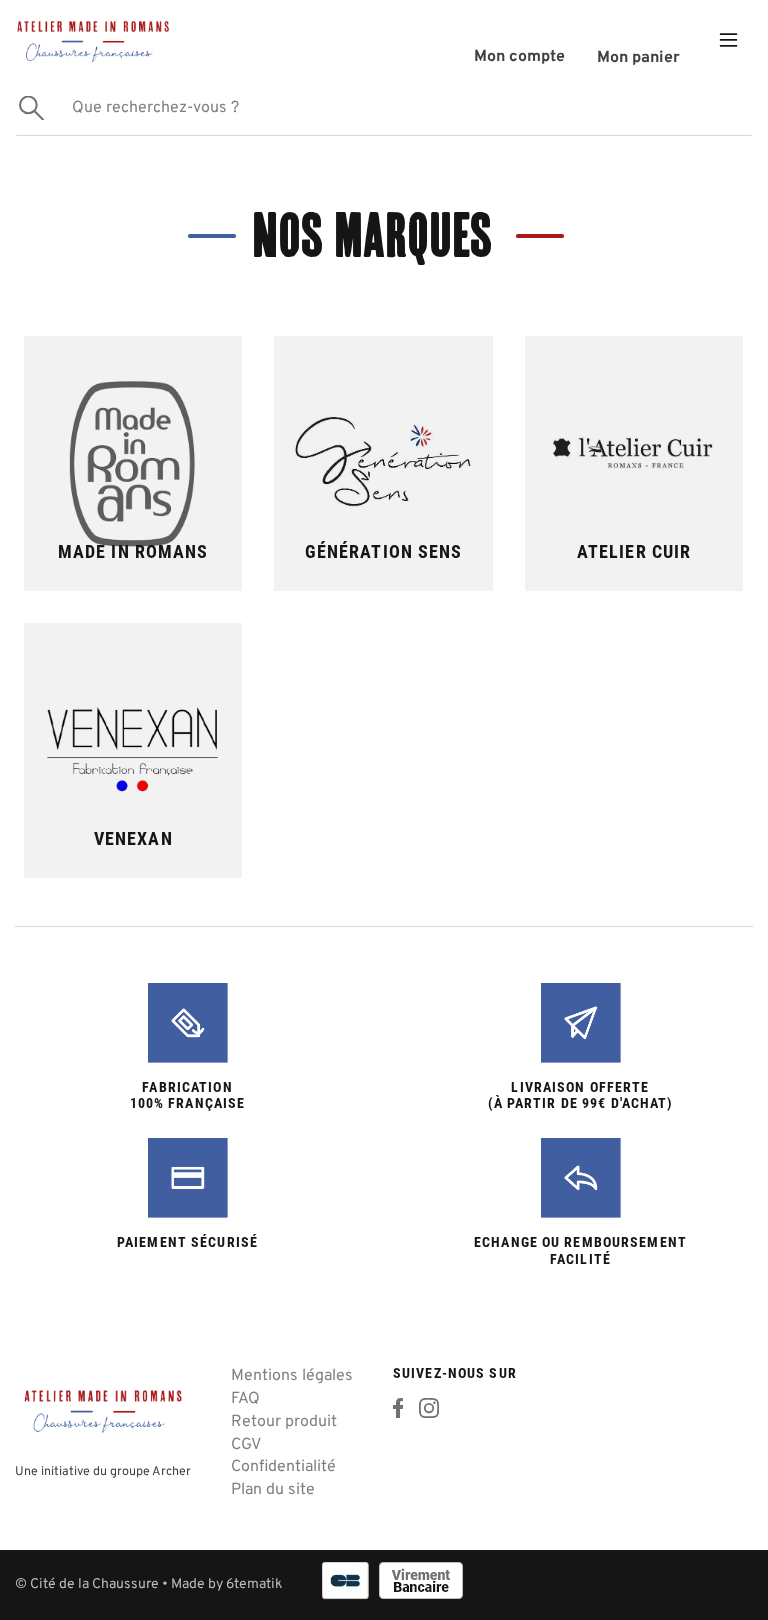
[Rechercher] (31, 108)
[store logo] (93, 40)
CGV (246, 1445)
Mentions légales (292, 1376)
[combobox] (384, 108)
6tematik (254, 1584)
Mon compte (519, 57)
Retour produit (284, 1422)
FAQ (245, 1399)
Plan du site (273, 1490)
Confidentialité (283, 1467)
